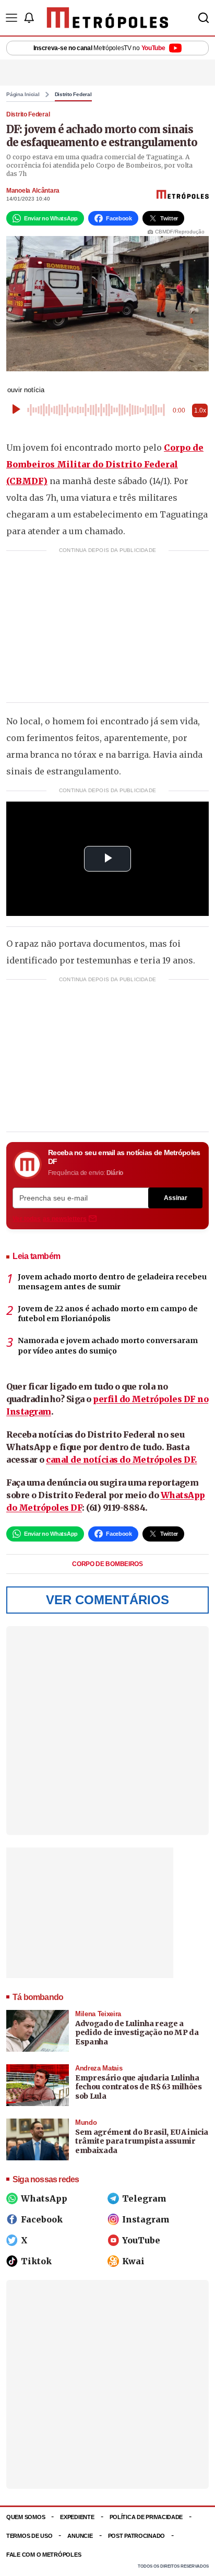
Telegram (144, 2198)
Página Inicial (23, 95)
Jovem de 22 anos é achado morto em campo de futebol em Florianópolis (108, 1314)
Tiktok (36, 2261)
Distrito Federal (73, 95)
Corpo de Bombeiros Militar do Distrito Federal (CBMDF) (105, 464)
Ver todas (50, 1219)
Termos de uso (29, 2536)
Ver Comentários (107, 1600)
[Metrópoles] (108, 18)
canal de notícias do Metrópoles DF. (122, 1460)
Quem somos (26, 2517)
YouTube (141, 2240)
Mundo (86, 2122)
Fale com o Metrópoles (44, 2555)
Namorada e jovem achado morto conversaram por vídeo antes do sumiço (108, 1346)
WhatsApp (44, 2198)
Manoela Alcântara (33, 191)
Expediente (77, 2517)
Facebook (42, 2219)
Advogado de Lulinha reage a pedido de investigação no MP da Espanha (137, 2033)
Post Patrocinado (137, 2536)
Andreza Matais (99, 2068)
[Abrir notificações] (29, 18)
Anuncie (80, 2536)
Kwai (133, 2261)
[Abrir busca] (204, 18)
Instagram (146, 2219)
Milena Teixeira (98, 2014)
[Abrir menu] (11, 18)
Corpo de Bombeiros (107, 1564)
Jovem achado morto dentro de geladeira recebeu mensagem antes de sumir (112, 1282)
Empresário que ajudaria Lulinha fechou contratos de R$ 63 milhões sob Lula (138, 2087)
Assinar (176, 1198)
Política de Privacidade (146, 2517)
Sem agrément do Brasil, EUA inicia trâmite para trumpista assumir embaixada (142, 2141)
